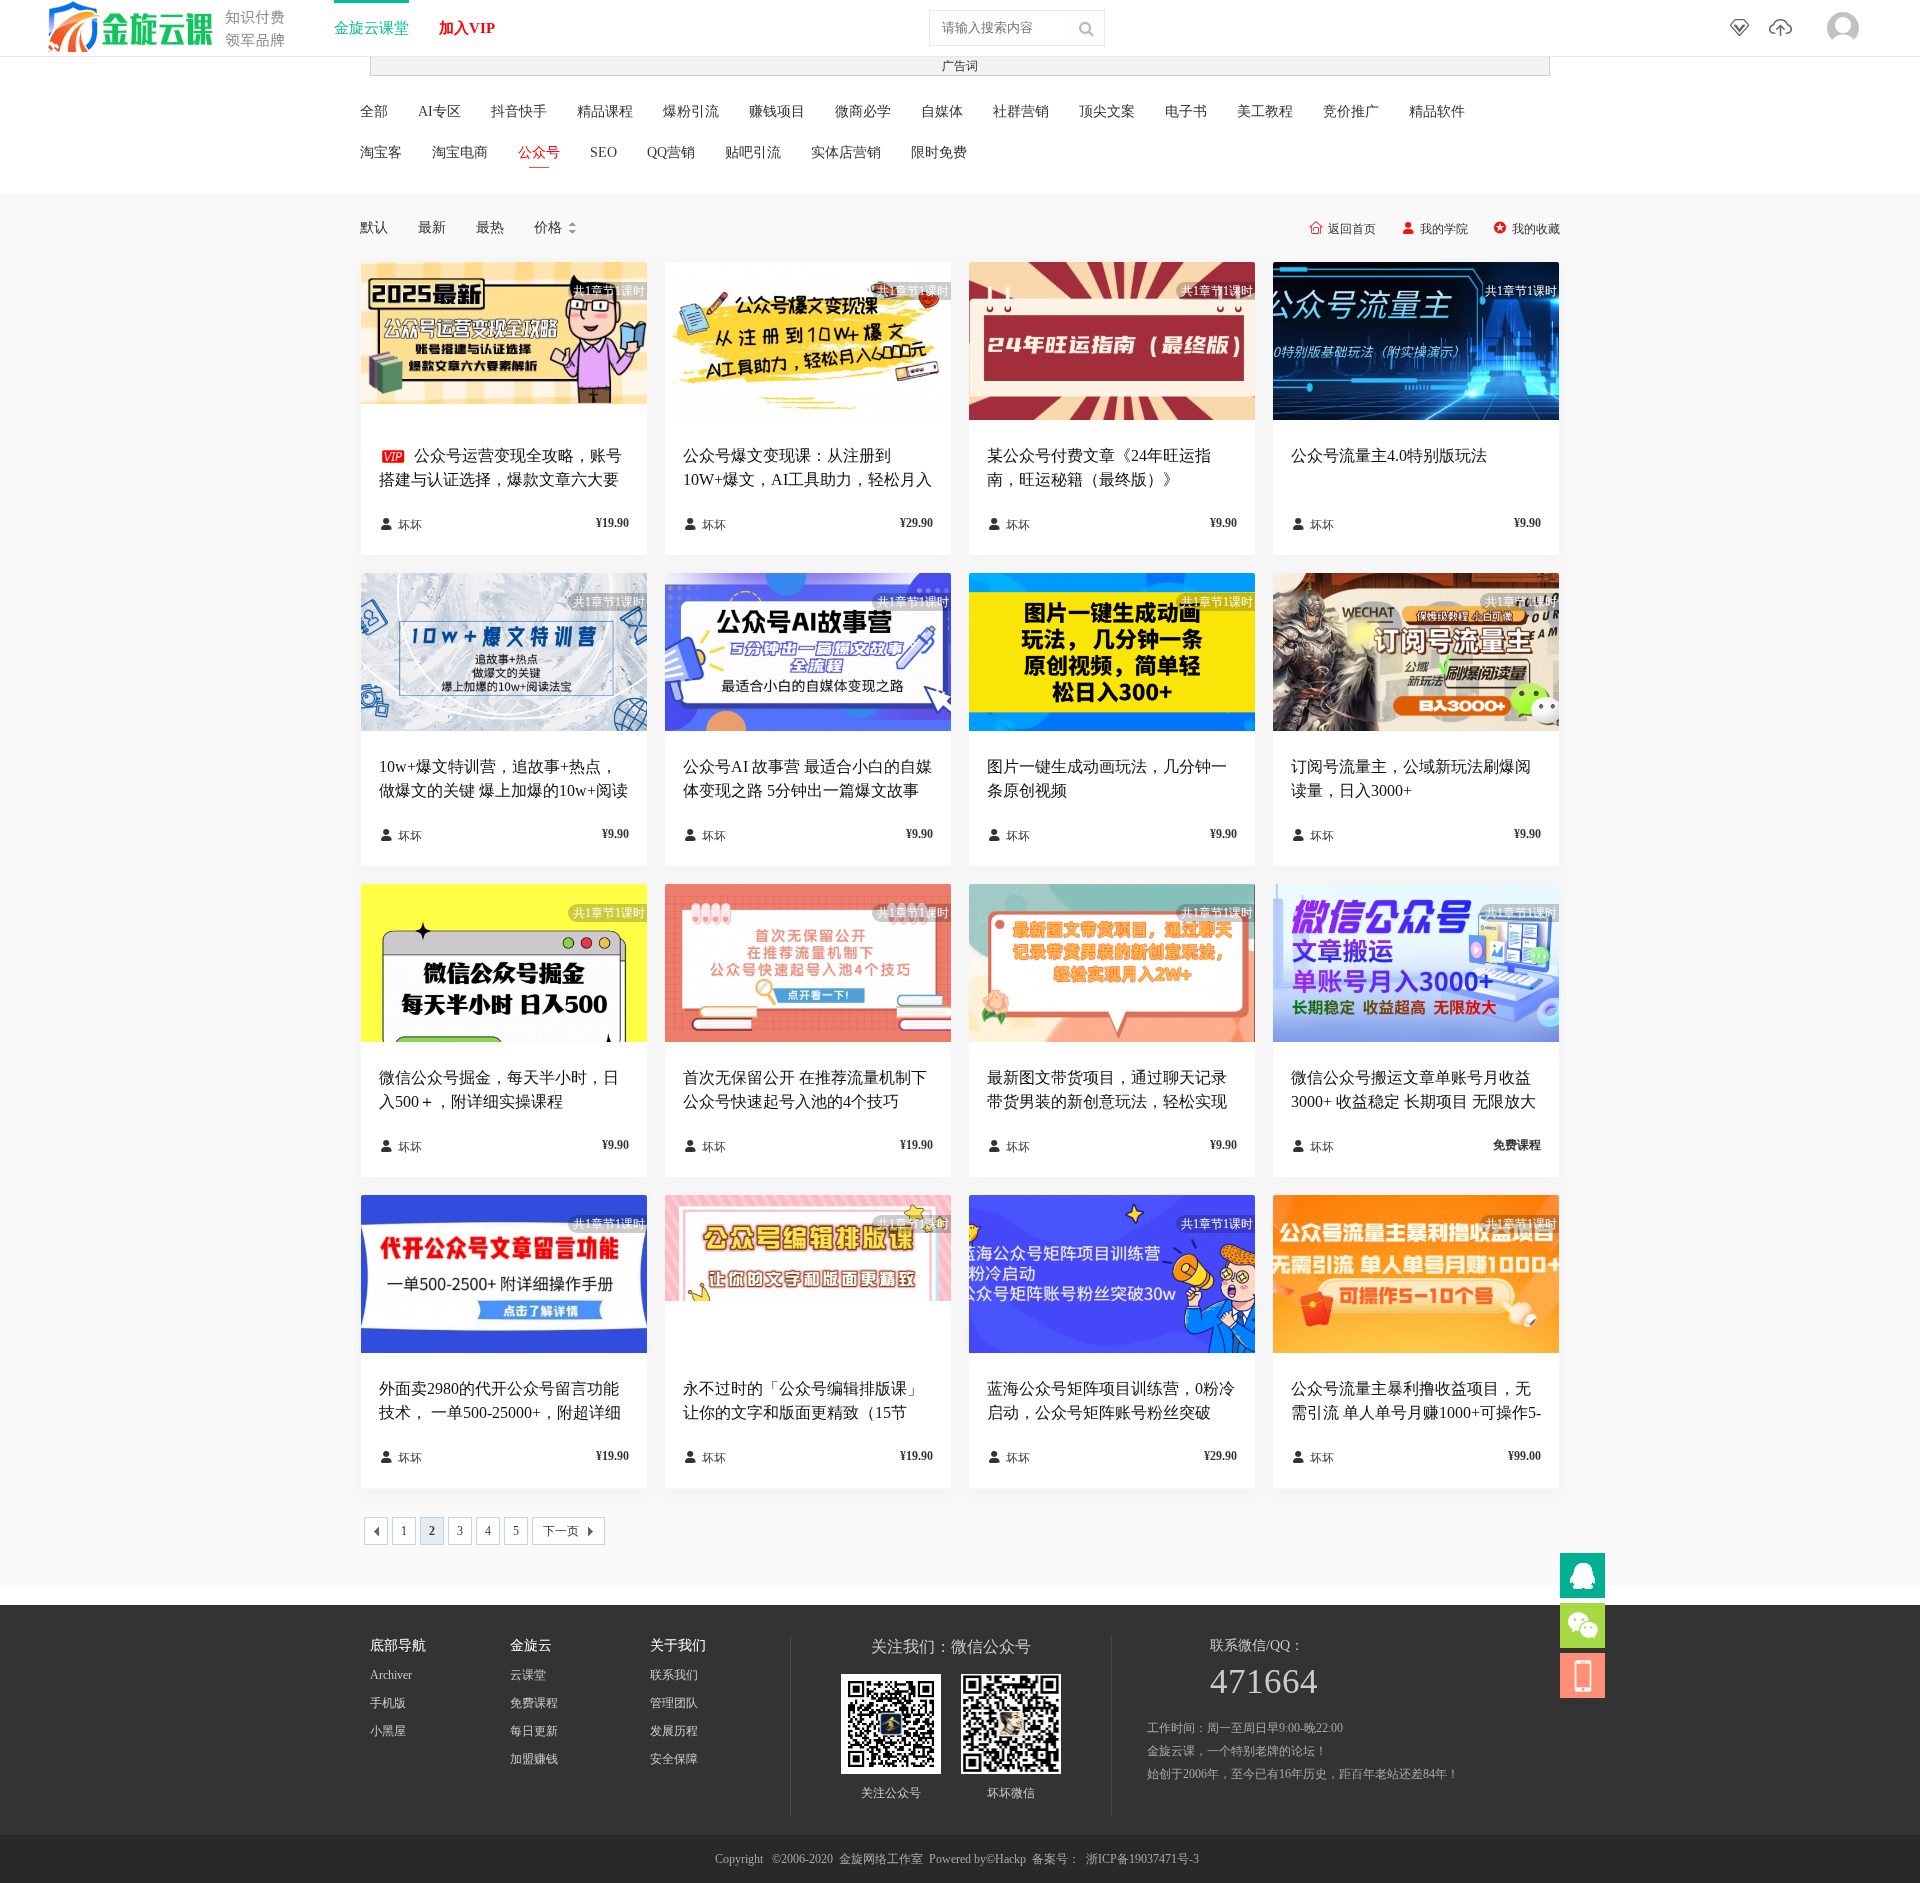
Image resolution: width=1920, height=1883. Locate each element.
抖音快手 (519, 111)
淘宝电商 (460, 152)
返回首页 (1352, 229)
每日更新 (534, 1731)
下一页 (561, 1531)
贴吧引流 (753, 152)
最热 (490, 227)
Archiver (391, 1675)
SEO (603, 152)
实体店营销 (846, 152)
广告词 (960, 66)
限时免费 (939, 152)
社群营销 (1021, 111)
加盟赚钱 (534, 1759)
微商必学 (863, 111)
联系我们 (674, 1675)
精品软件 (1437, 111)
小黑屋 (388, 1731)
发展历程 (674, 1731)
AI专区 (439, 111)
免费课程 (534, 1703)
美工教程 (1265, 111)
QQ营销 (671, 152)
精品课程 (605, 111)
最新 (432, 227)
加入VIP (467, 28)
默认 (374, 227)
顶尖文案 (1107, 111)
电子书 (1186, 111)
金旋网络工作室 (881, 1859)
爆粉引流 (691, 111)
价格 (556, 228)
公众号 (539, 152)
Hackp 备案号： (1037, 1859)
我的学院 (1444, 229)
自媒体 (942, 111)
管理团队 (674, 1703)
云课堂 (528, 1675)
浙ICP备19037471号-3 (1142, 1859)
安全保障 (674, 1759)
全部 (374, 111)
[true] (1086, 28)
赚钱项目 (777, 111)
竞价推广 (1351, 111)
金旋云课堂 (371, 28)
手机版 (388, 1703)
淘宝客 (381, 152)
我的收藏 (1536, 229)
